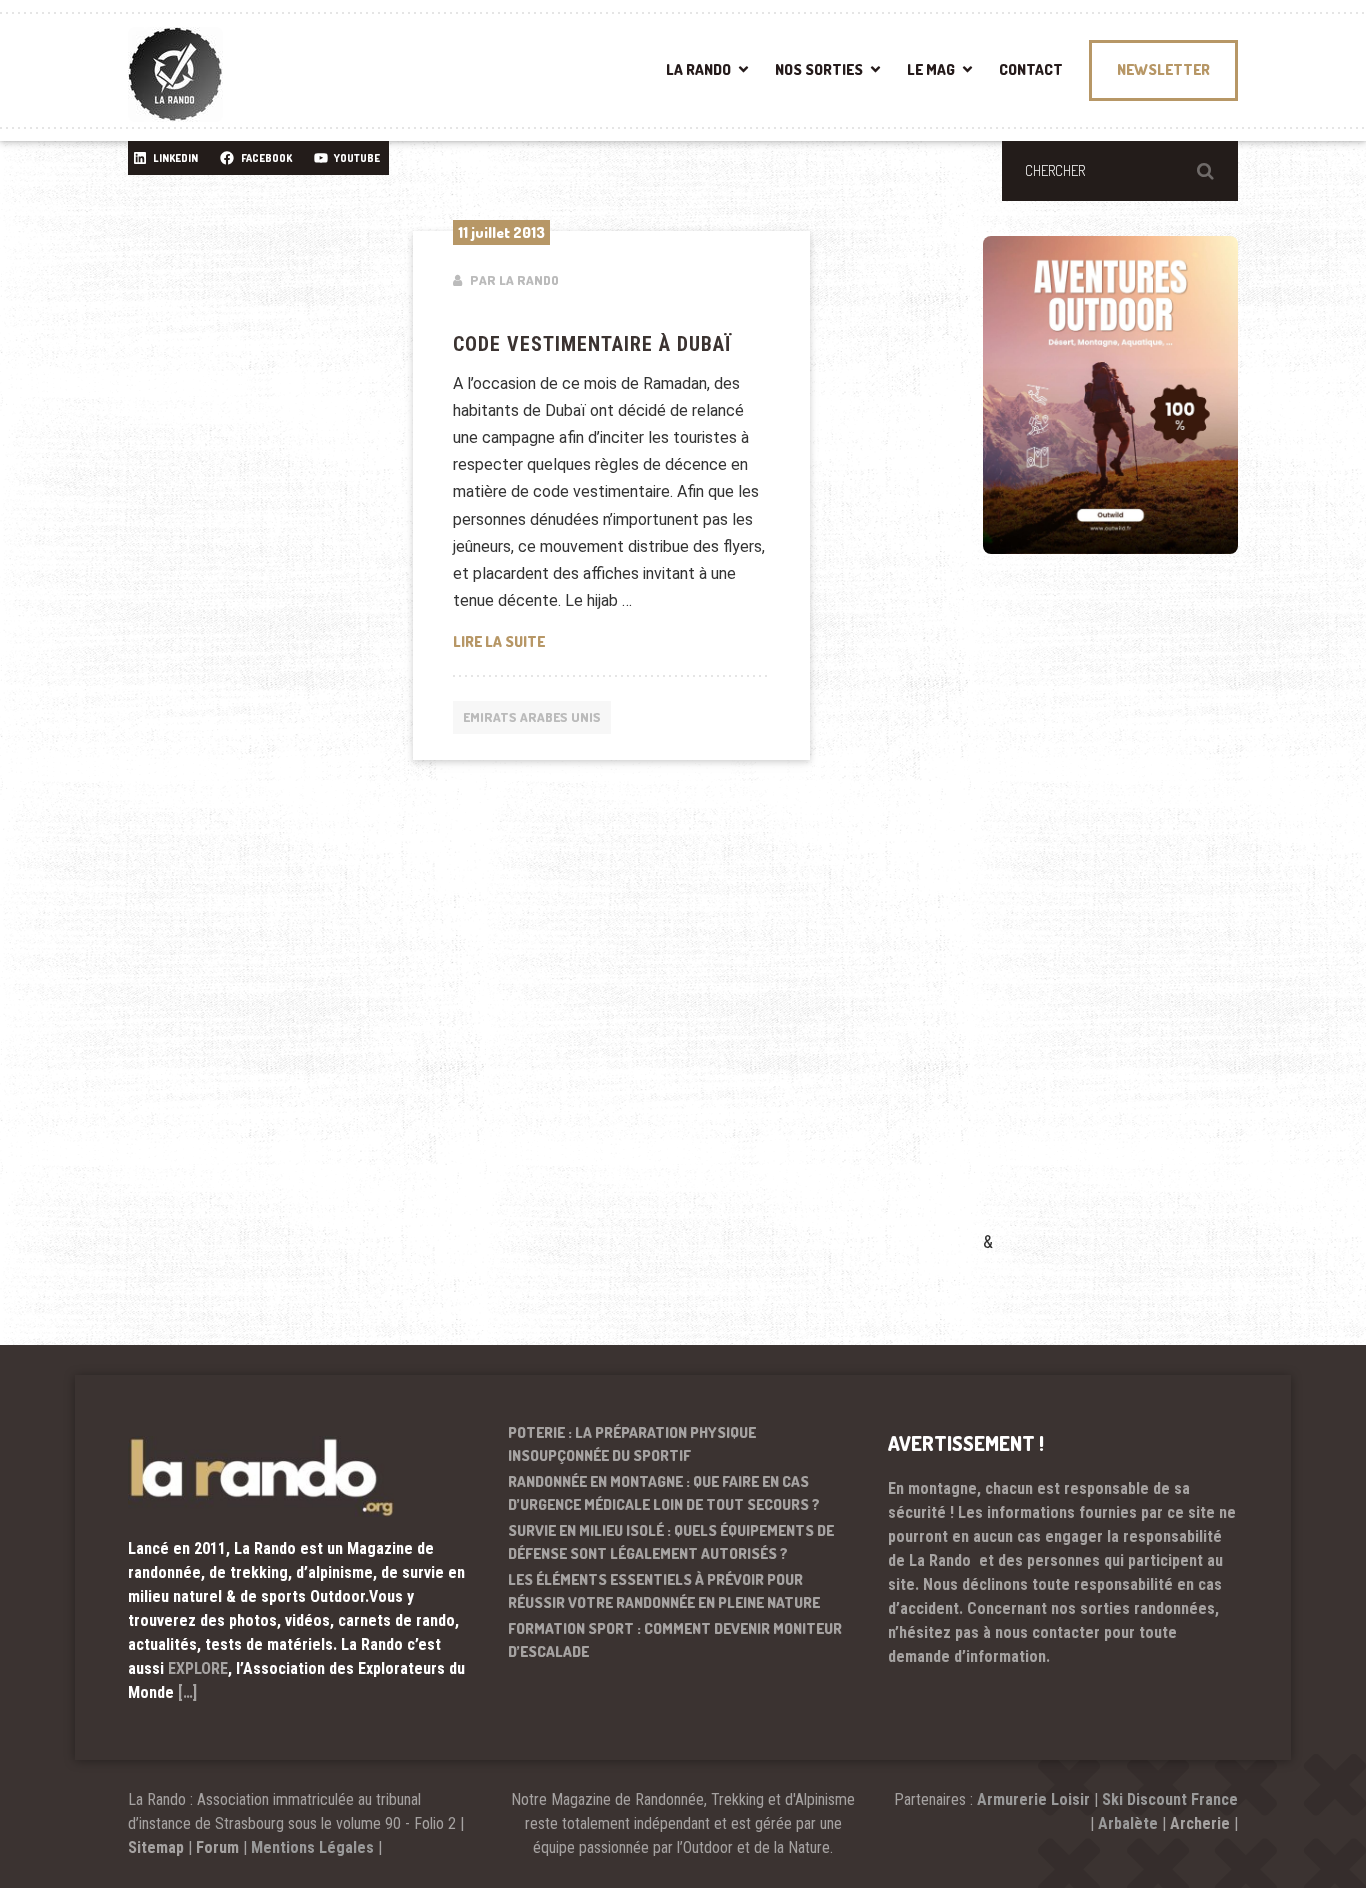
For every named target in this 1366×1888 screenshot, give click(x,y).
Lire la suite (598, 641)
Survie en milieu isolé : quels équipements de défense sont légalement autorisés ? (671, 1542)
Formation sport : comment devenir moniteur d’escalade (675, 1640)
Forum (217, 1847)
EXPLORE (198, 1668)
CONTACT (1031, 69)
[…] (187, 1692)
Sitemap (156, 1847)
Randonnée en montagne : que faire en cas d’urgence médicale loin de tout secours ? (664, 1493)
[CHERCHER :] (1120, 171)
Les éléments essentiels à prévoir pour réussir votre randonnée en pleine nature (664, 1591)
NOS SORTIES (819, 69)
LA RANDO (698, 69)
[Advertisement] (1133, 921)
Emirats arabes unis (532, 717)
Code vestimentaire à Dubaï (592, 344)
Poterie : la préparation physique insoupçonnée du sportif (632, 1444)
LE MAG (931, 69)
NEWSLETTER (1163, 69)
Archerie (1200, 1823)
